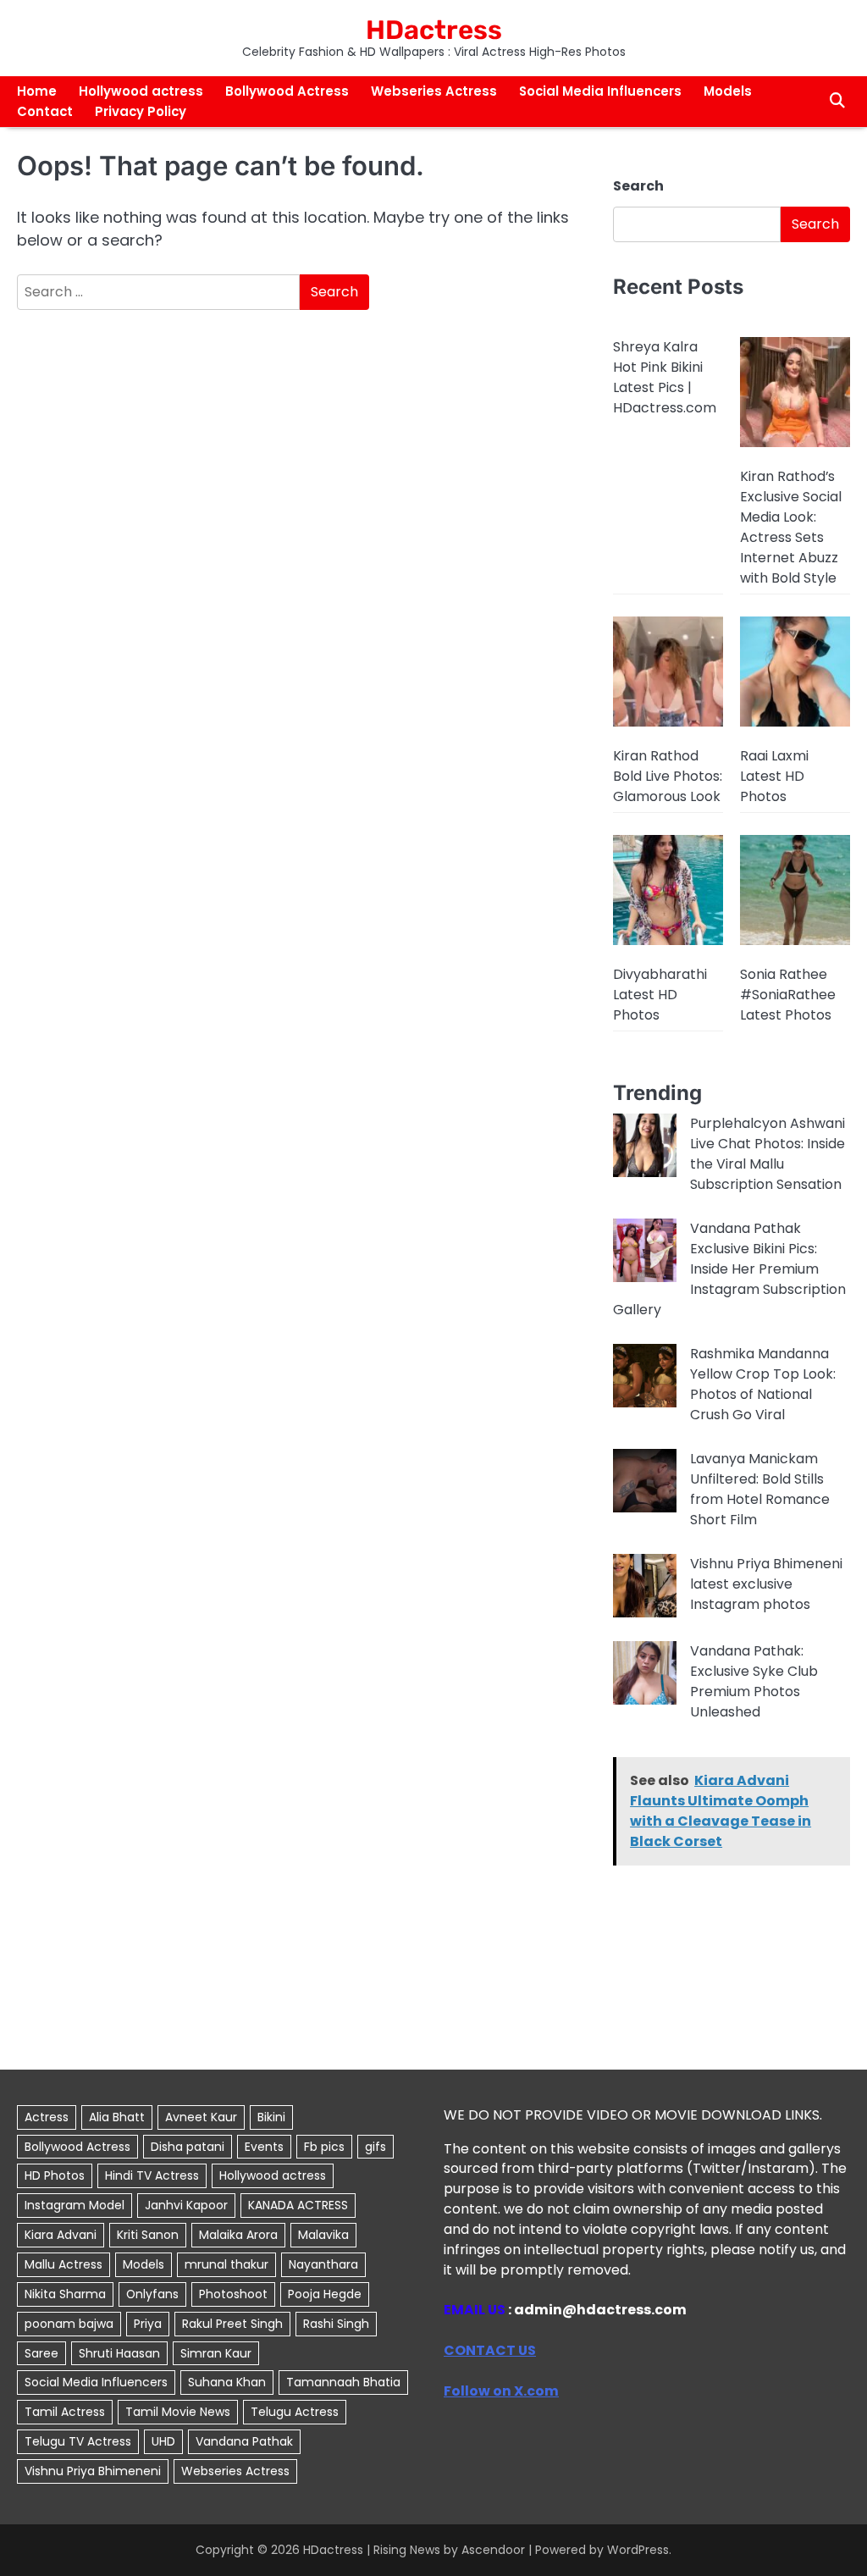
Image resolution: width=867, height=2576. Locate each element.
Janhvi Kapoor (186, 2205)
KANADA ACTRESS (298, 2205)
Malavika (323, 2235)
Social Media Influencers (600, 91)
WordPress (638, 2550)
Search (638, 186)
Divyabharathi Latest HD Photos (660, 995)
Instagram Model (75, 2205)
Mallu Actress (64, 2264)
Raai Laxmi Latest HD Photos (774, 776)
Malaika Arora (238, 2235)
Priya (148, 2324)
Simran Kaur (216, 2353)
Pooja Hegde (325, 2294)
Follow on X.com (501, 2391)
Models (728, 91)
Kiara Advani (61, 2235)
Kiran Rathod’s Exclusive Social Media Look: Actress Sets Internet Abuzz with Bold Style (791, 527)
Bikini (271, 2117)
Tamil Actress (65, 2412)
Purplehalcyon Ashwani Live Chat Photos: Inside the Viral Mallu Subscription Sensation (768, 1154)
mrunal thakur (226, 2264)
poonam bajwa (69, 2324)
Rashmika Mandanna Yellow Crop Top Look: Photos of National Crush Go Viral (763, 1384)
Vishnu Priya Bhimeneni (93, 2471)
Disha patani (188, 2147)
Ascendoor (493, 2550)
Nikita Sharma (65, 2294)
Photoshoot (233, 2294)
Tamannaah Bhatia (343, 2382)
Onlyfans (152, 2294)
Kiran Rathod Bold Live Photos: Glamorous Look (668, 776)
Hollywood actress (141, 91)
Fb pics (324, 2147)
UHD (163, 2441)
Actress (47, 2117)
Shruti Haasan (119, 2353)
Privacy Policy (141, 111)
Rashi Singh (336, 2324)
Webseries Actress (434, 91)
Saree (41, 2353)
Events (264, 2147)
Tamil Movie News (178, 2412)
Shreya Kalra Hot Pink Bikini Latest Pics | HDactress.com (665, 377)
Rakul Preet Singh (232, 2324)
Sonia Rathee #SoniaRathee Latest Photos (788, 995)
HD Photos (55, 2175)
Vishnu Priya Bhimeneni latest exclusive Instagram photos (766, 1584)
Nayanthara (323, 2264)
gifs (376, 2147)
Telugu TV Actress (78, 2441)
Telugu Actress (295, 2412)
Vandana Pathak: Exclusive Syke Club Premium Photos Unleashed (754, 1681)
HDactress (434, 30)
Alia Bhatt (117, 2117)
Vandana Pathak (244, 2441)
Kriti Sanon (148, 2235)
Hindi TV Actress (152, 2175)
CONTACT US (490, 2350)
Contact (45, 111)
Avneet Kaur (201, 2117)
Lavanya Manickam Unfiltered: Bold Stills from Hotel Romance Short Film (760, 1489)
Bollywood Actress (287, 91)
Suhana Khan (227, 2382)
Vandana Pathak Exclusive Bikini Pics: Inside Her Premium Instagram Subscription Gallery (729, 1269)
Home (37, 91)
